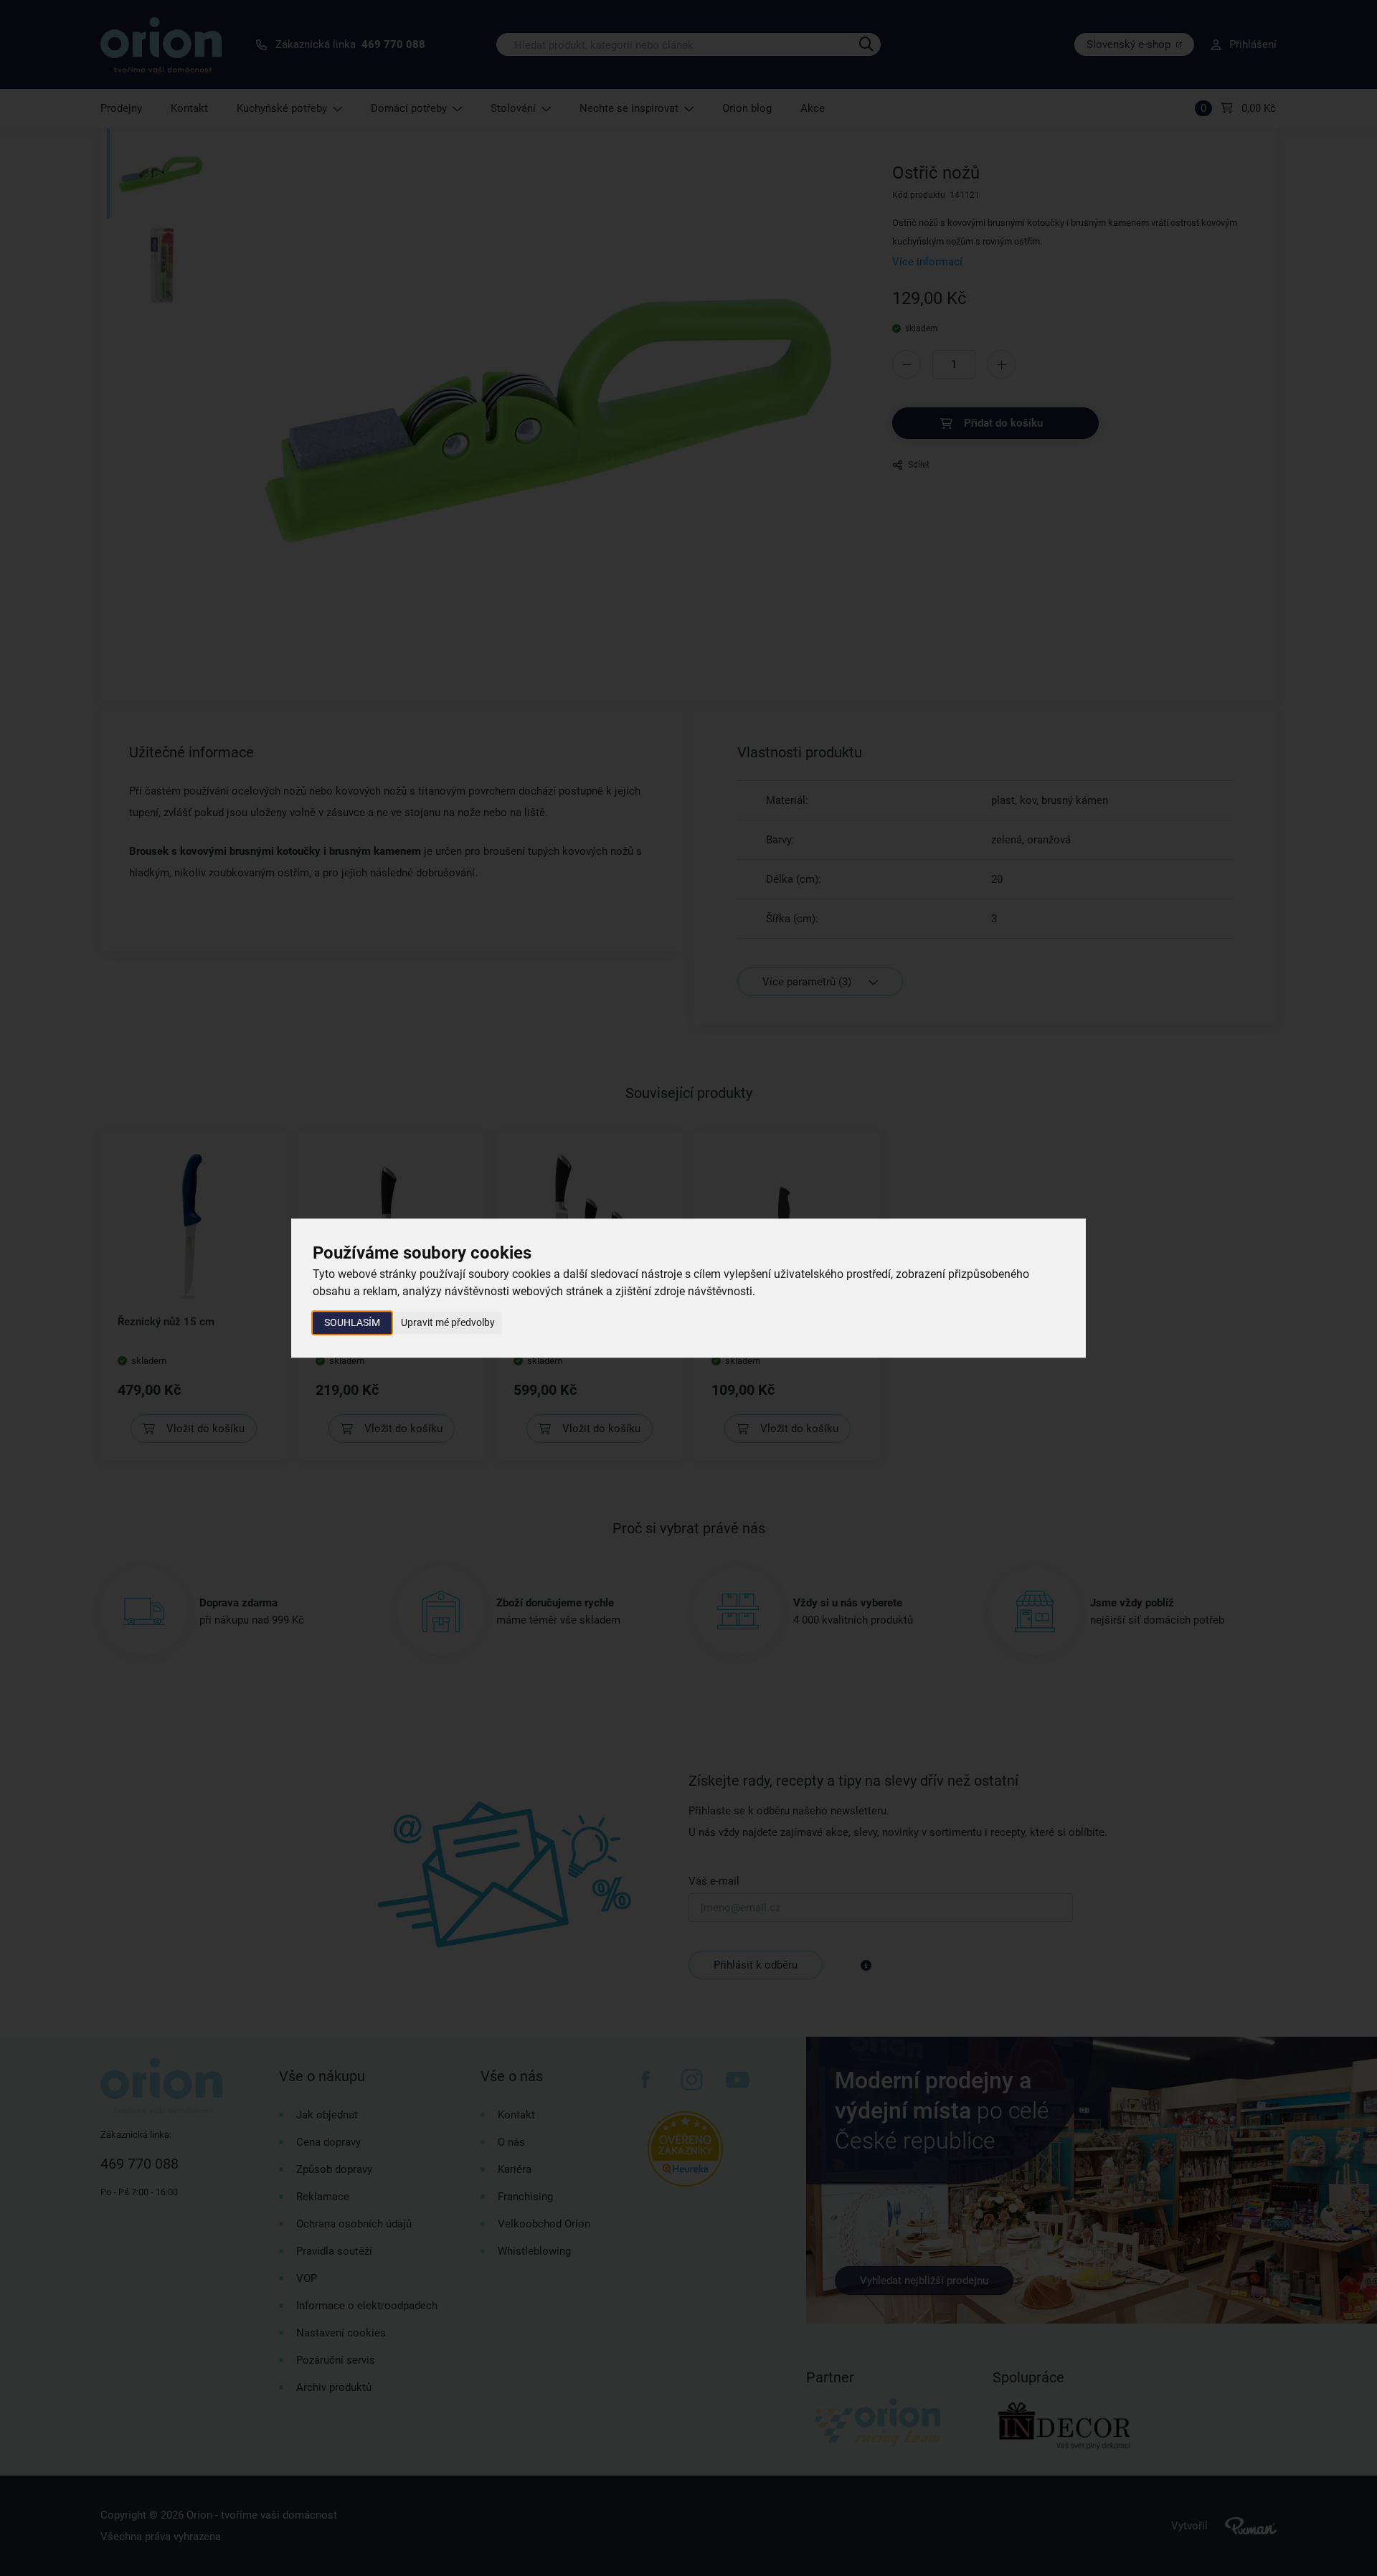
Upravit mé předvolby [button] (448, 1322)
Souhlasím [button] (352, 1322)
